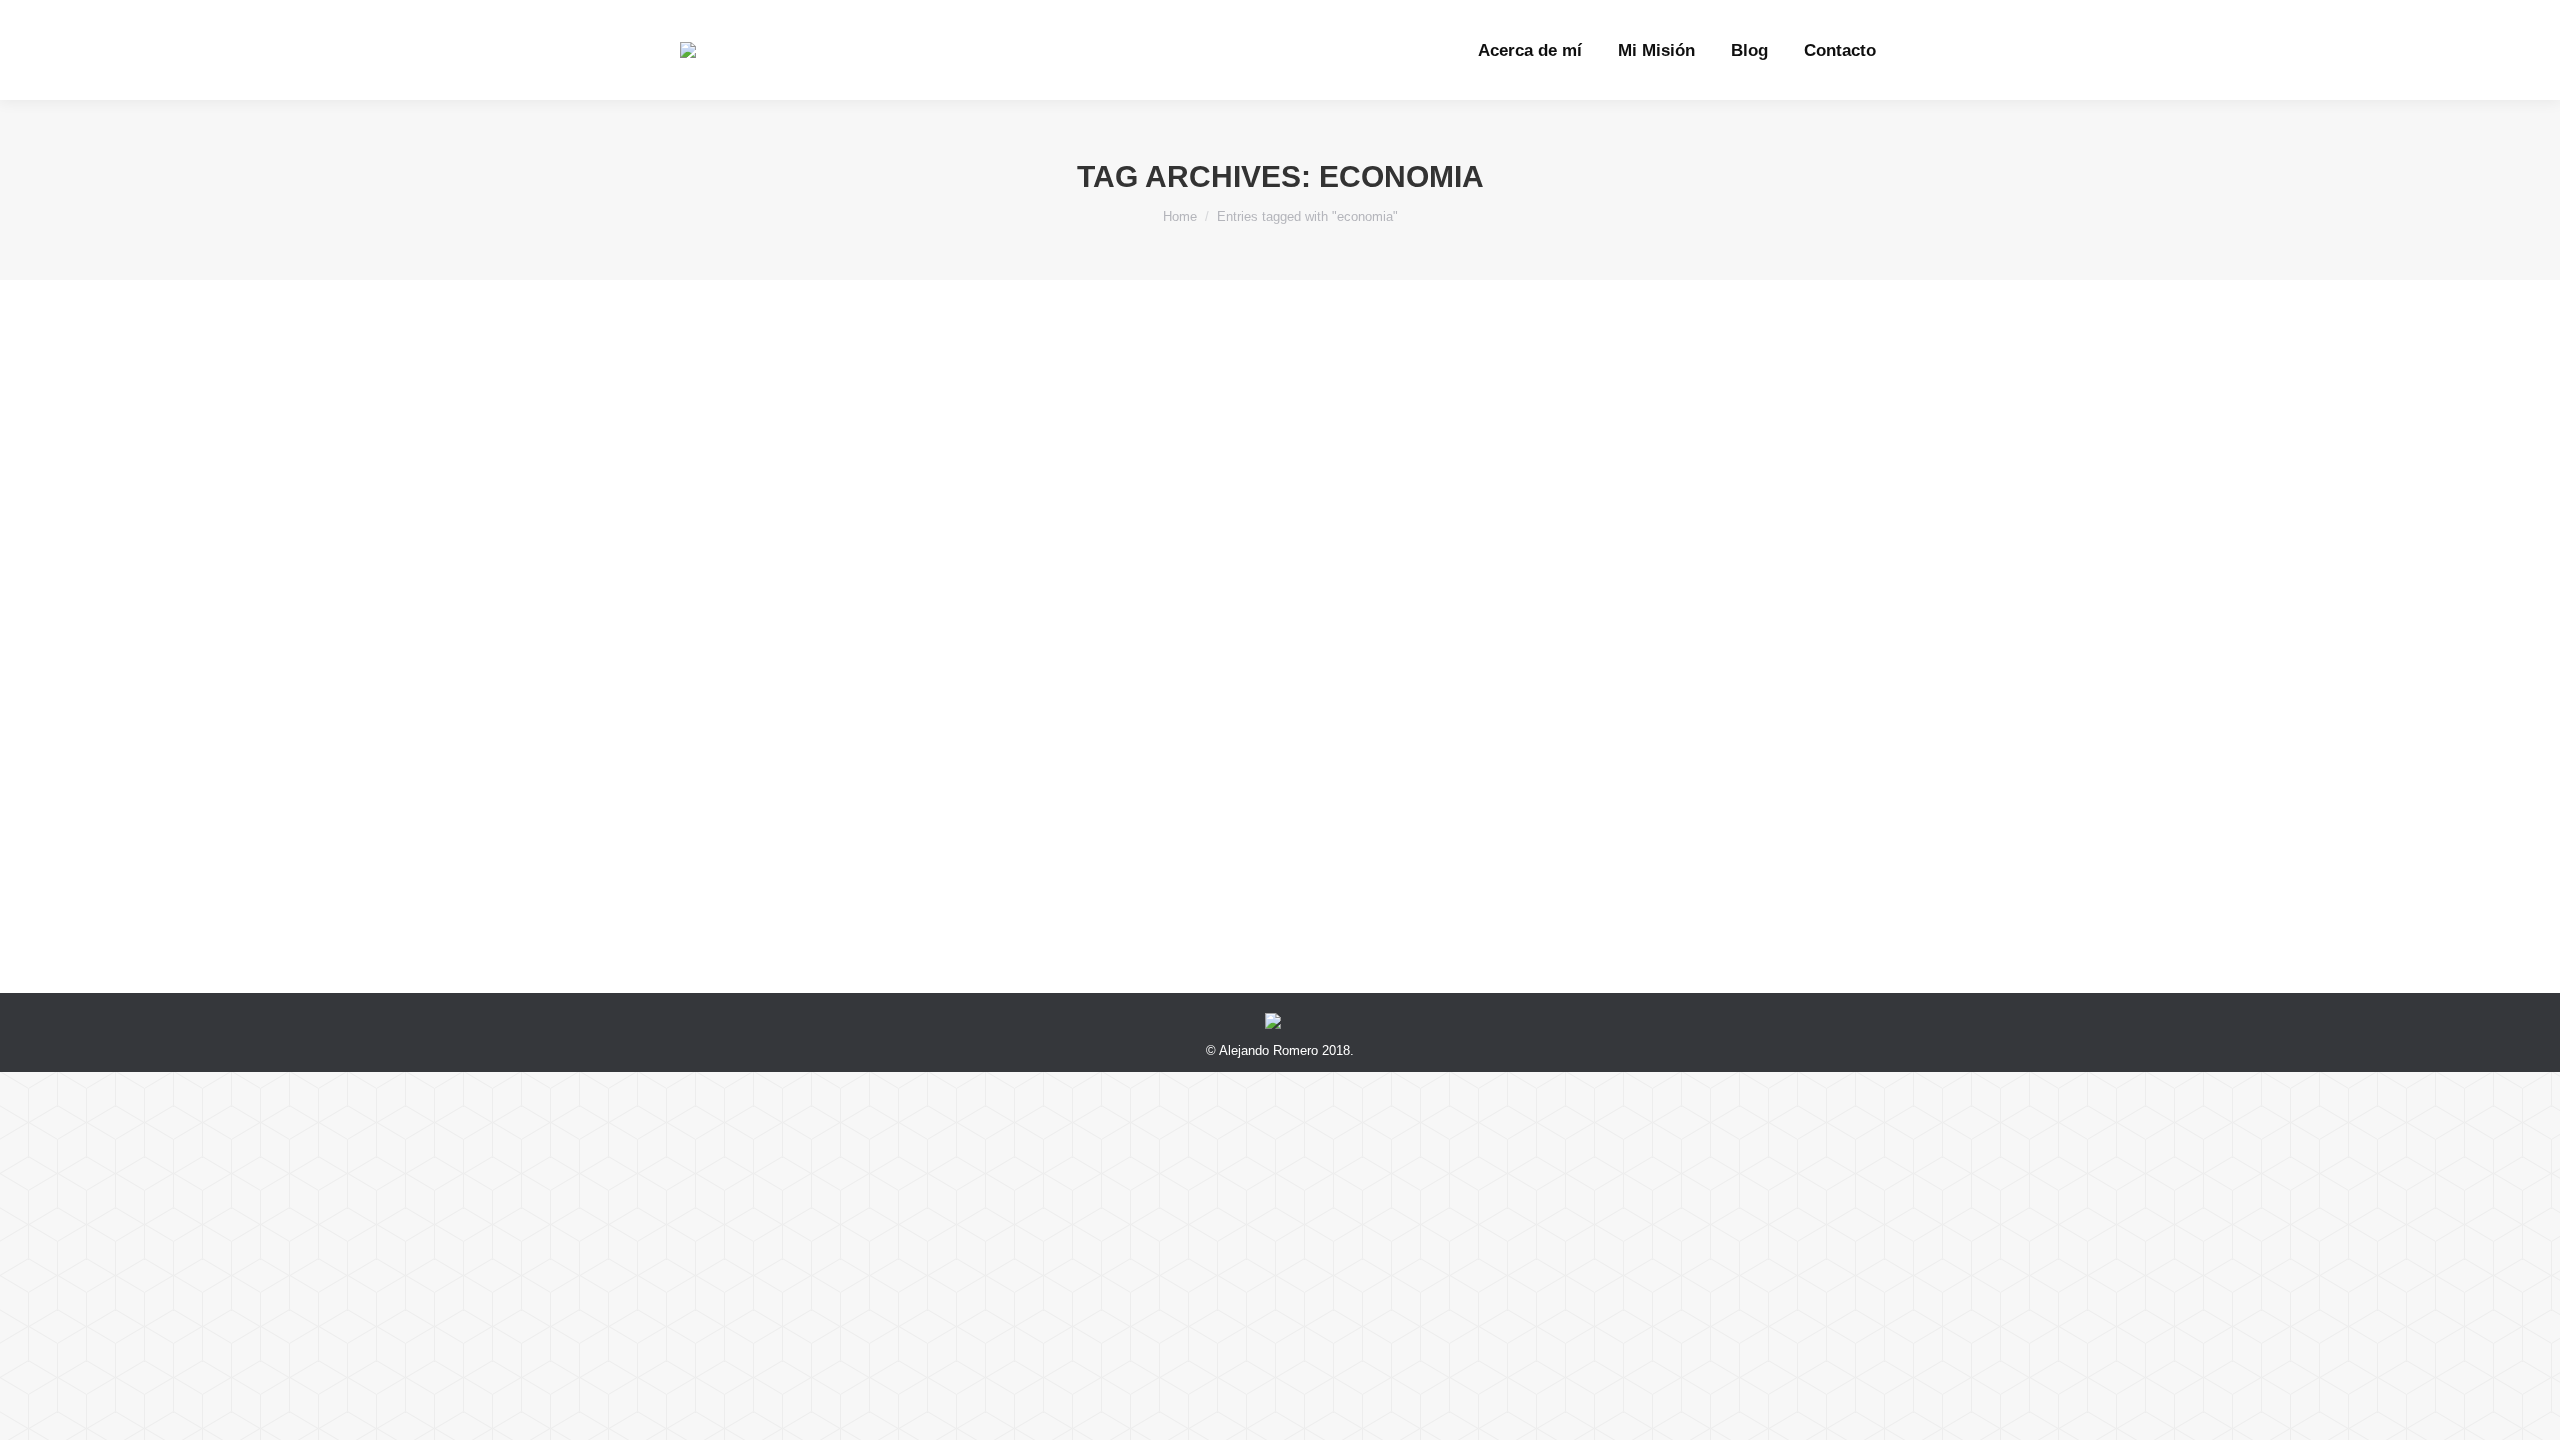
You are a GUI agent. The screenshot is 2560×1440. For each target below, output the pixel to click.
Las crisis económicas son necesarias (887, 791)
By (827, 827)
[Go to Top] (2528, 1408)
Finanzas (731, 827)
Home (1180, 216)
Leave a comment (1076, 827)
